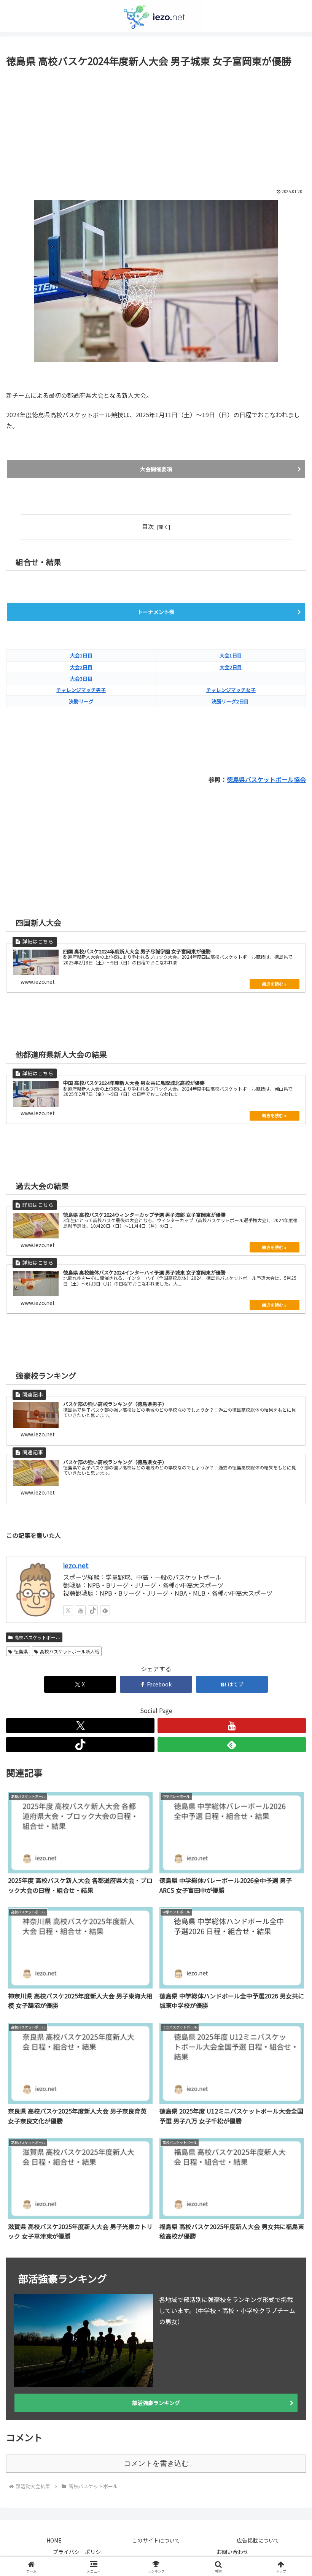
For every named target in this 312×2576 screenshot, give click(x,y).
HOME (54, 2540)
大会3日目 (81, 678)
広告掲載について (258, 2540)
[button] (289, 1593)
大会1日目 (81, 655)
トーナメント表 (156, 612)
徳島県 (21, 1651)
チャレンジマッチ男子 (81, 690)
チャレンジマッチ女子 (231, 690)
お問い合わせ (232, 2552)
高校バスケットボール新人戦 (70, 1651)
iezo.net (76, 1565)
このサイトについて (156, 2540)
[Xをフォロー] (80, 1726)
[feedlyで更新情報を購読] (232, 1745)
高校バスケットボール (37, 1637)
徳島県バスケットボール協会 (266, 779)
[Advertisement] (156, 126)
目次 (148, 526)
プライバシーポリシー (80, 2552)
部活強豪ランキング (156, 2403)
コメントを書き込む (156, 2463)
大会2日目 (81, 667)
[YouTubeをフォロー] (232, 1726)
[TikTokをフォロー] (80, 1745)
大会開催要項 (156, 469)
